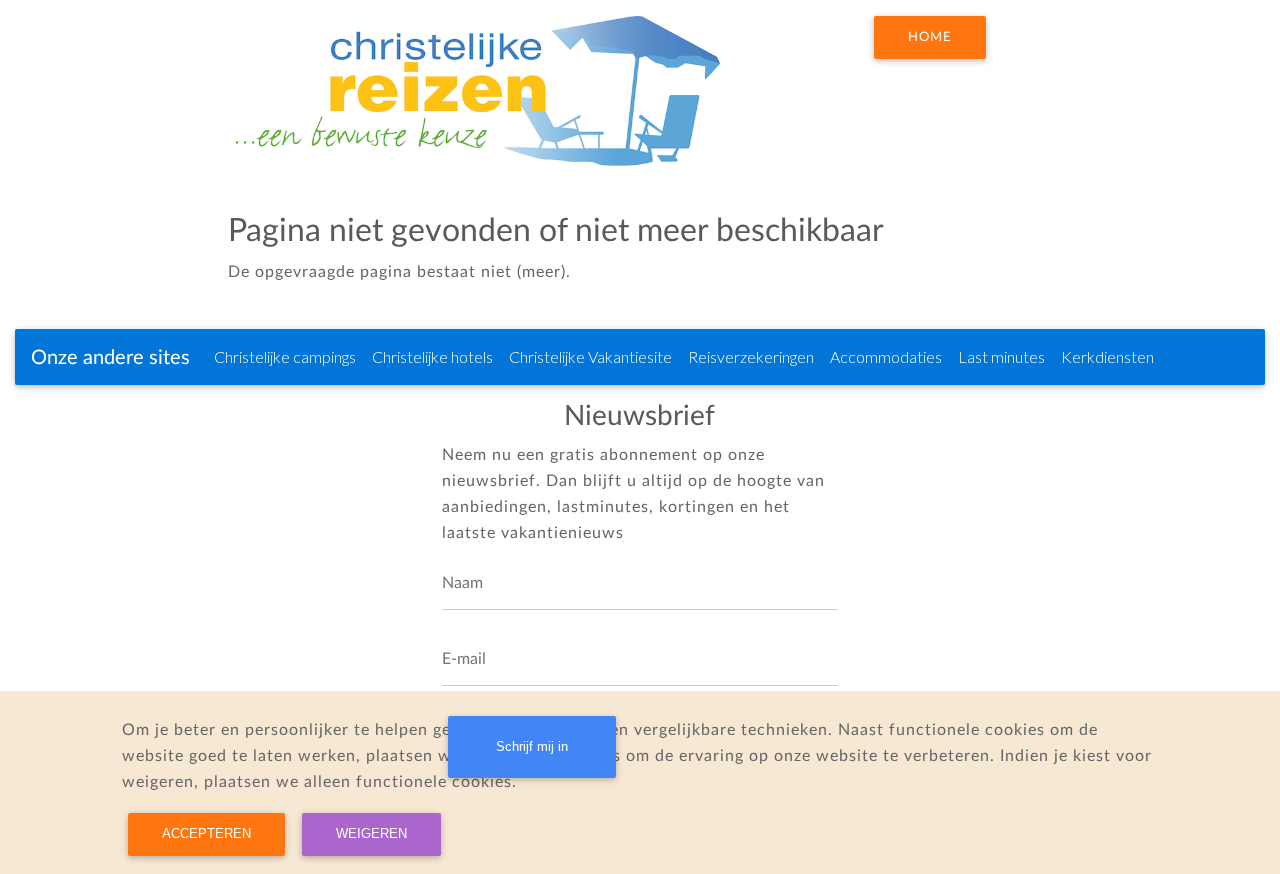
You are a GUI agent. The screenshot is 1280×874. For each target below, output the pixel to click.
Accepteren (206, 833)
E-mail (464, 659)
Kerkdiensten (1107, 356)
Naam (462, 583)
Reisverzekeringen (751, 356)
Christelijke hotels (432, 356)
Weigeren (371, 833)
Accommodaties (886, 356)
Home (930, 37)
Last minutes (1001, 356)
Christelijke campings (285, 356)
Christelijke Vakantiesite (590, 356)
